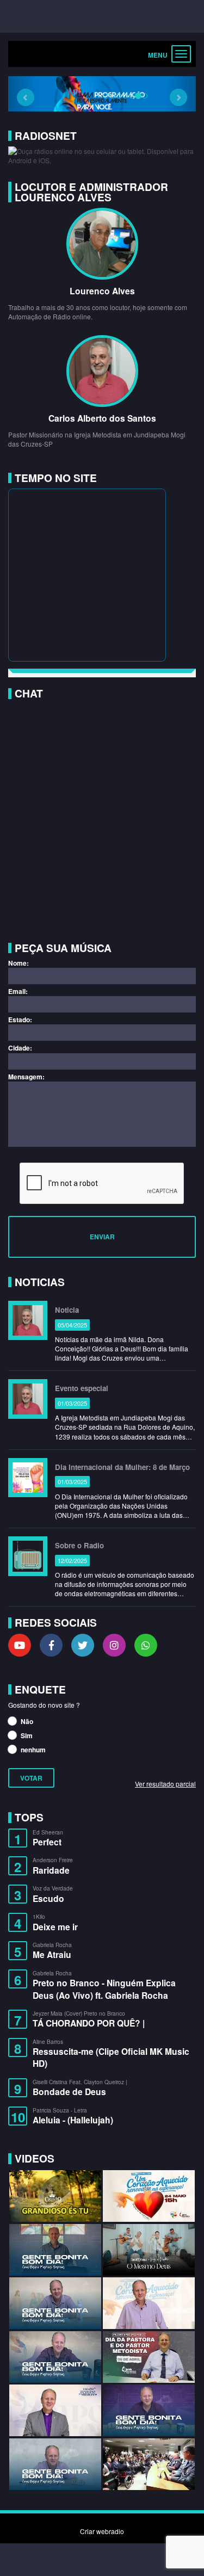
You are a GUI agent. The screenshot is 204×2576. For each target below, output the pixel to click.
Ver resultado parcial (165, 1783)
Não (26, 1721)
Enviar (102, 1237)
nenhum (32, 1750)
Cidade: (20, 1048)
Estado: (20, 1020)
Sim (26, 1735)
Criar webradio (102, 2531)
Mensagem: (26, 1077)
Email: (18, 992)
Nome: (18, 963)
